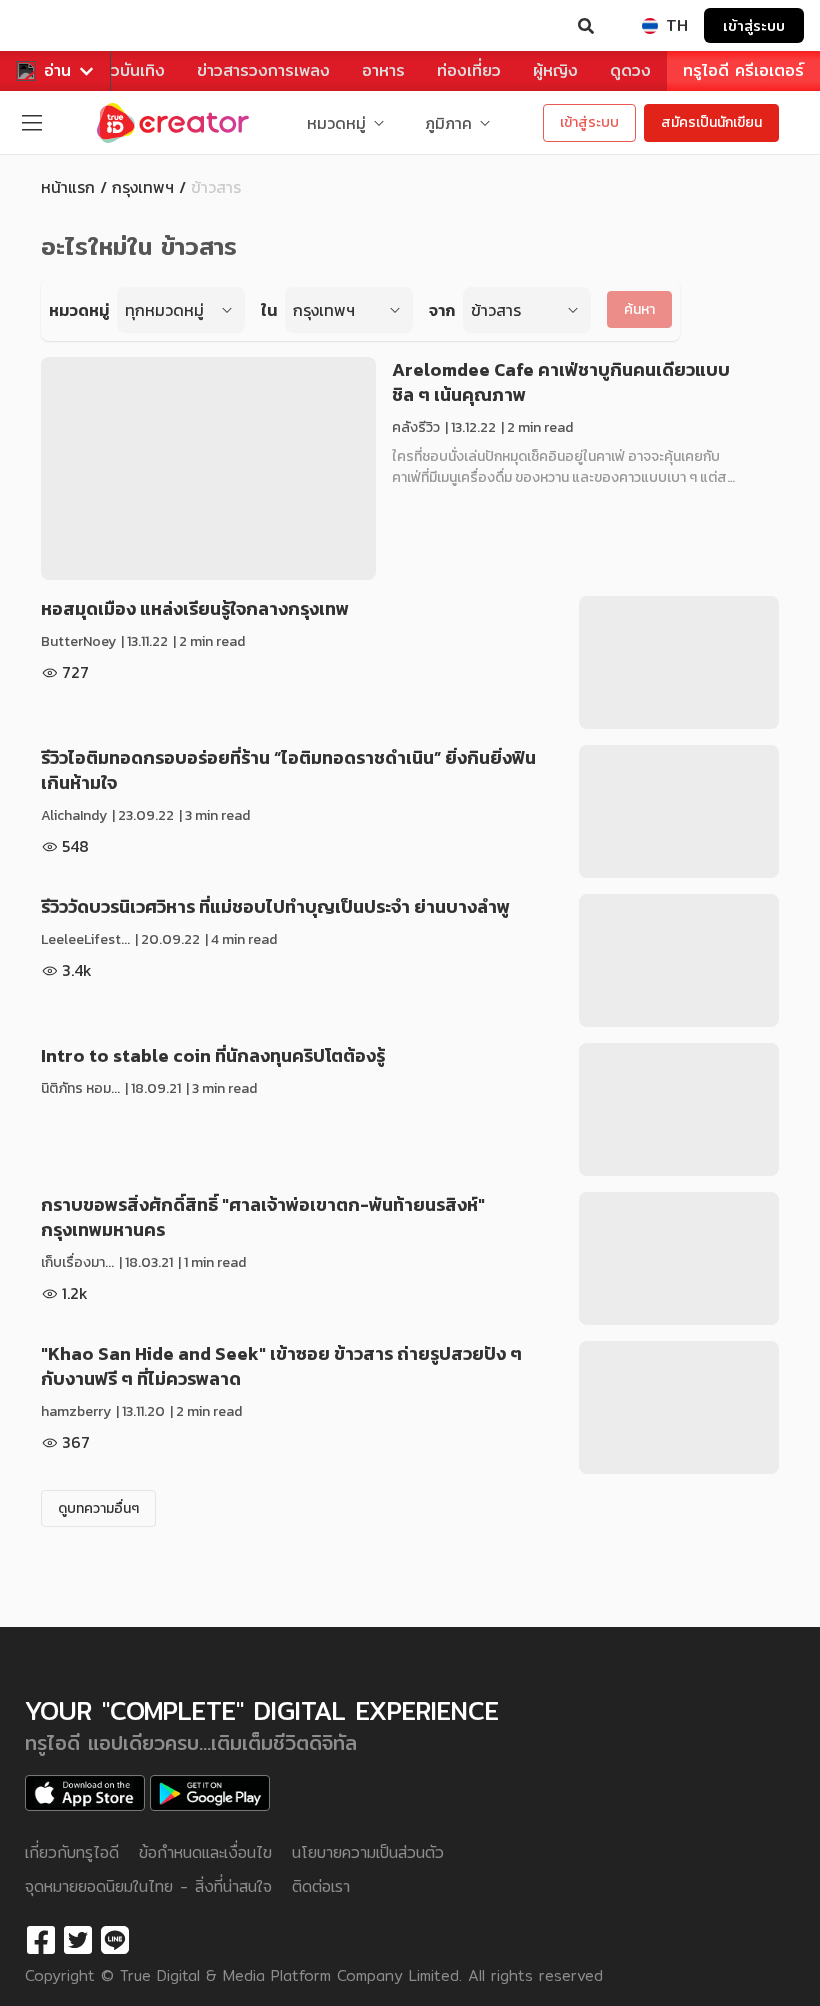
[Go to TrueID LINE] (115, 1941)
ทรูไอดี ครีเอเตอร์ (743, 70)
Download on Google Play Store (210, 1793)
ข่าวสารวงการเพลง (263, 70)
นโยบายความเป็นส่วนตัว (368, 1852)
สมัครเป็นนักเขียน (711, 122)
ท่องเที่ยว (469, 70)
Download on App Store (85, 1793)
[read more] (208, 468)
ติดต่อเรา (321, 1886)
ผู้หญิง (555, 70)
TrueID (56, 26)
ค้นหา (639, 309)
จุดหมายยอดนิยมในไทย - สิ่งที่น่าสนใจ (148, 1886)
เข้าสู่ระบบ (754, 25)
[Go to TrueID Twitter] (78, 1941)
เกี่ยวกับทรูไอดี (72, 1852)
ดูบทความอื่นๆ (98, 1508)
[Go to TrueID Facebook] (41, 1941)
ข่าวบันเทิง (129, 70)
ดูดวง (630, 70)
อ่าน (57, 70)
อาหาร (383, 70)
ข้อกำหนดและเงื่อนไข (205, 1852)
